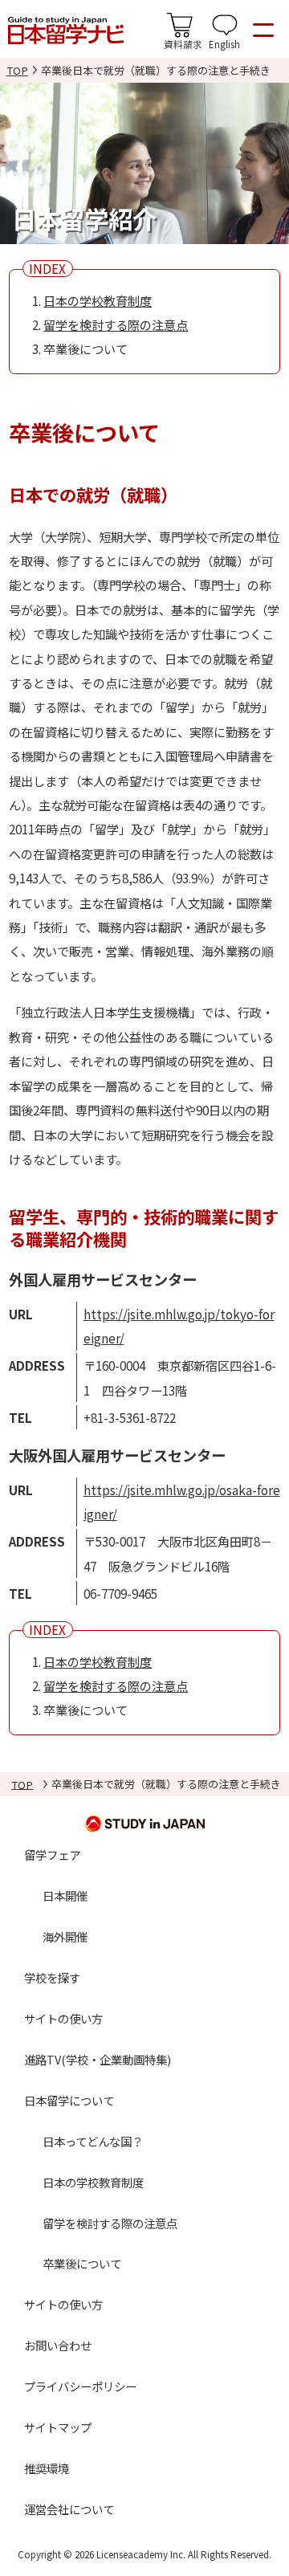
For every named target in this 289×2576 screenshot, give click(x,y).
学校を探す (52, 1977)
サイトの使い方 (63, 2018)
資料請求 (183, 44)
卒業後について (82, 2263)
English (224, 44)
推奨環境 (47, 2468)
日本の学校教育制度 (98, 300)
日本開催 (65, 1895)
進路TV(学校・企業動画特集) (98, 2059)
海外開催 (65, 1936)
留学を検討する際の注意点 (116, 324)
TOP (17, 70)
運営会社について (69, 2509)
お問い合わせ (58, 2345)
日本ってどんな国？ (93, 2141)
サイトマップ (58, 2427)
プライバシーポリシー (80, 2386)
